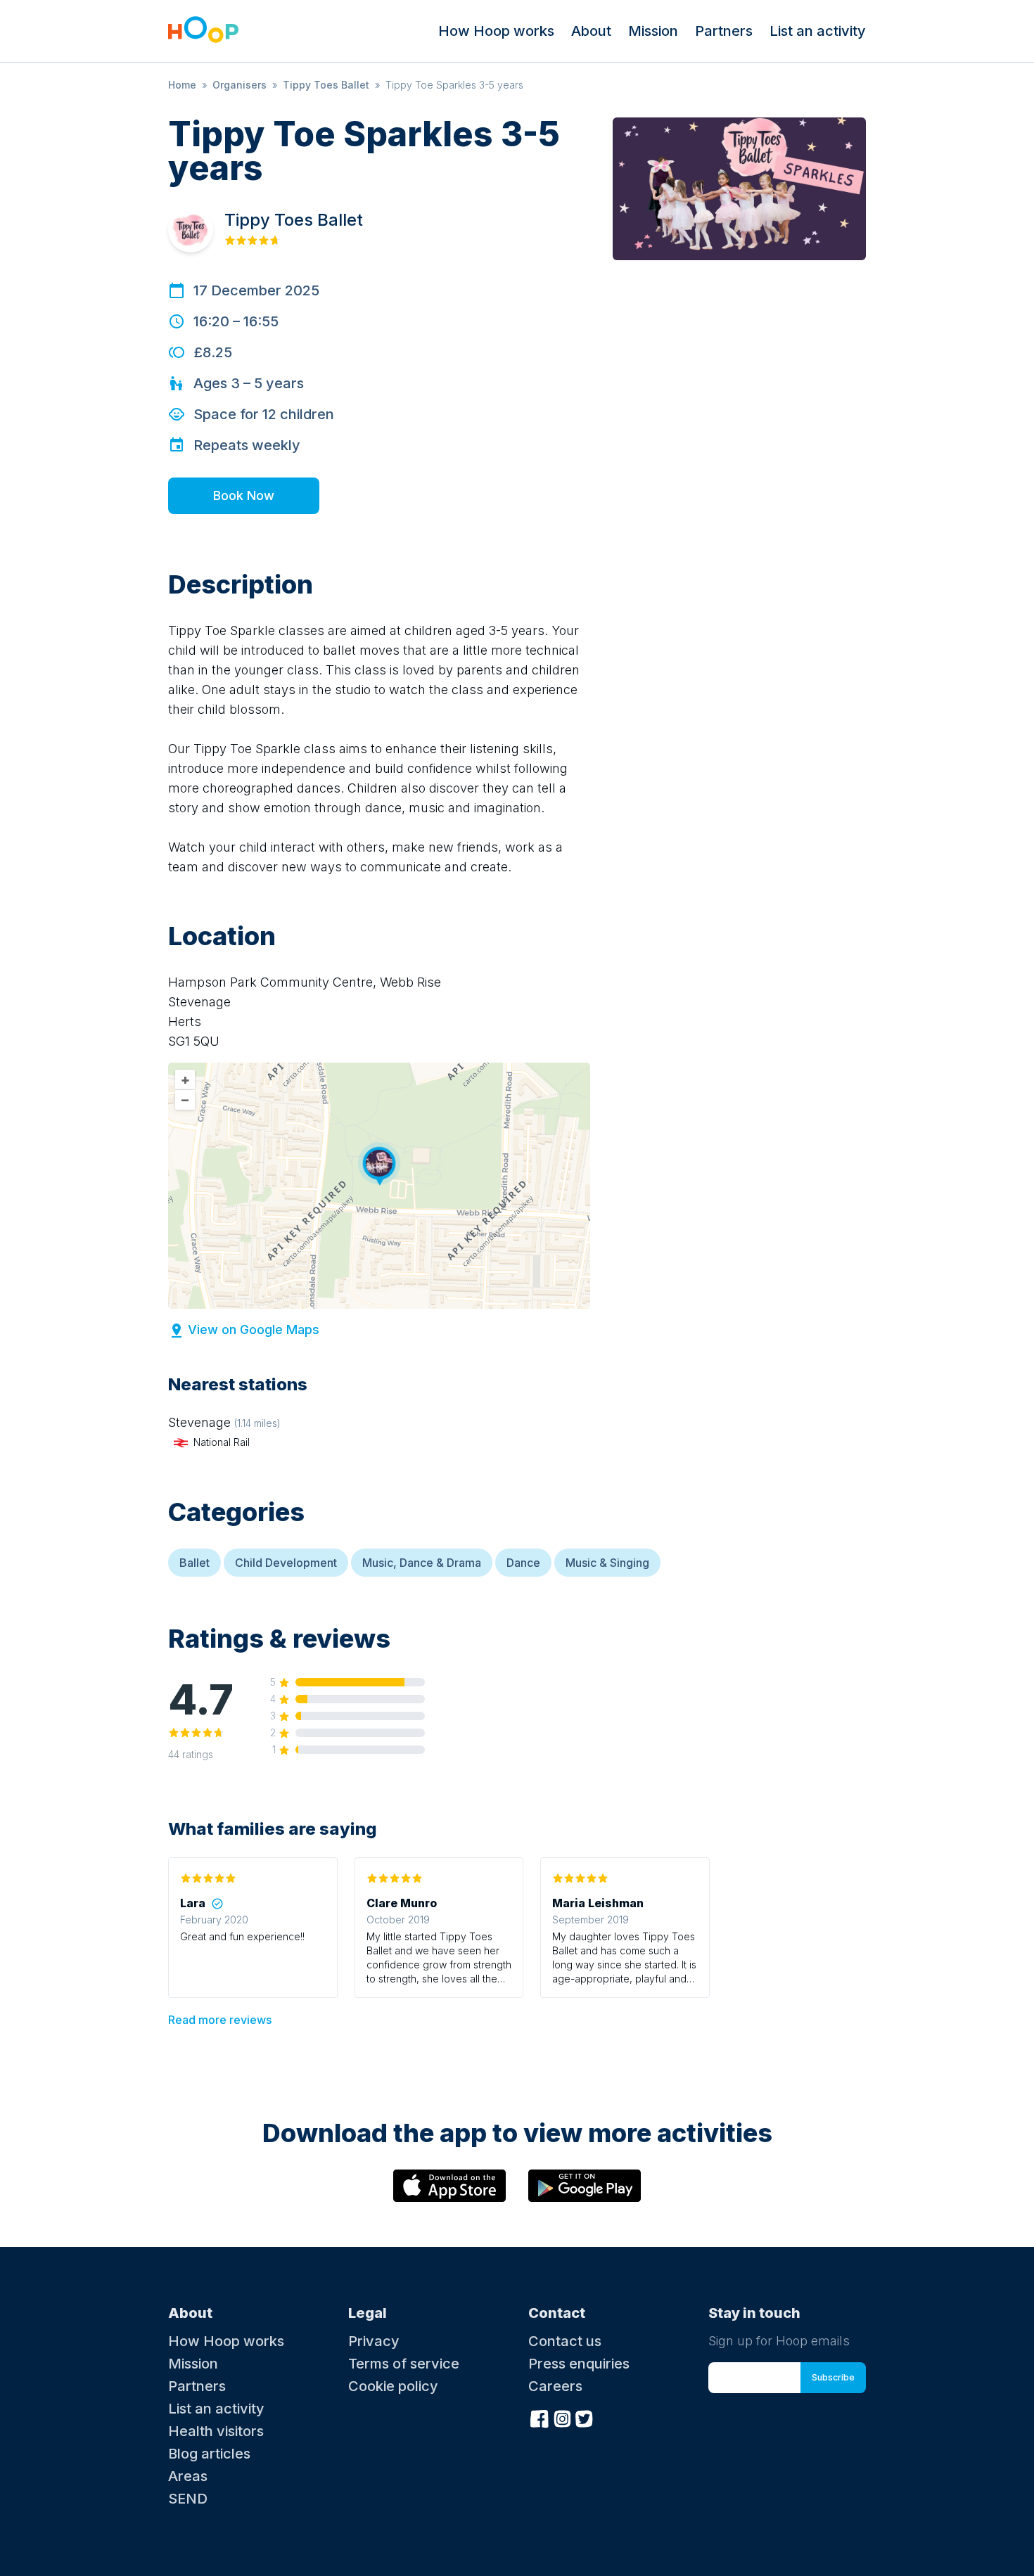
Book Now (244, 495)
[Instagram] (562, 2417)
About (591, 31)
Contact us (565, 2341)
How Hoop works (496, 31)
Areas (188, 2476)
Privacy (374, 2341)
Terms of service (404, 2364)
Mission (653, 31)
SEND (188, 2499)
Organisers (240, 85)
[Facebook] (540, 2417)
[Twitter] (585, 2417)
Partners (724, 31)
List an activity (818, 31)
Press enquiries (579, 2364)
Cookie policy (393, 2386)
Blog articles (209, 2454)
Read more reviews (220, 2020)
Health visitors (216, 2431)
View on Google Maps (254, 1329)
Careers (555, 2386)
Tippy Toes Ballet (326, 85)
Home (182, 85)
